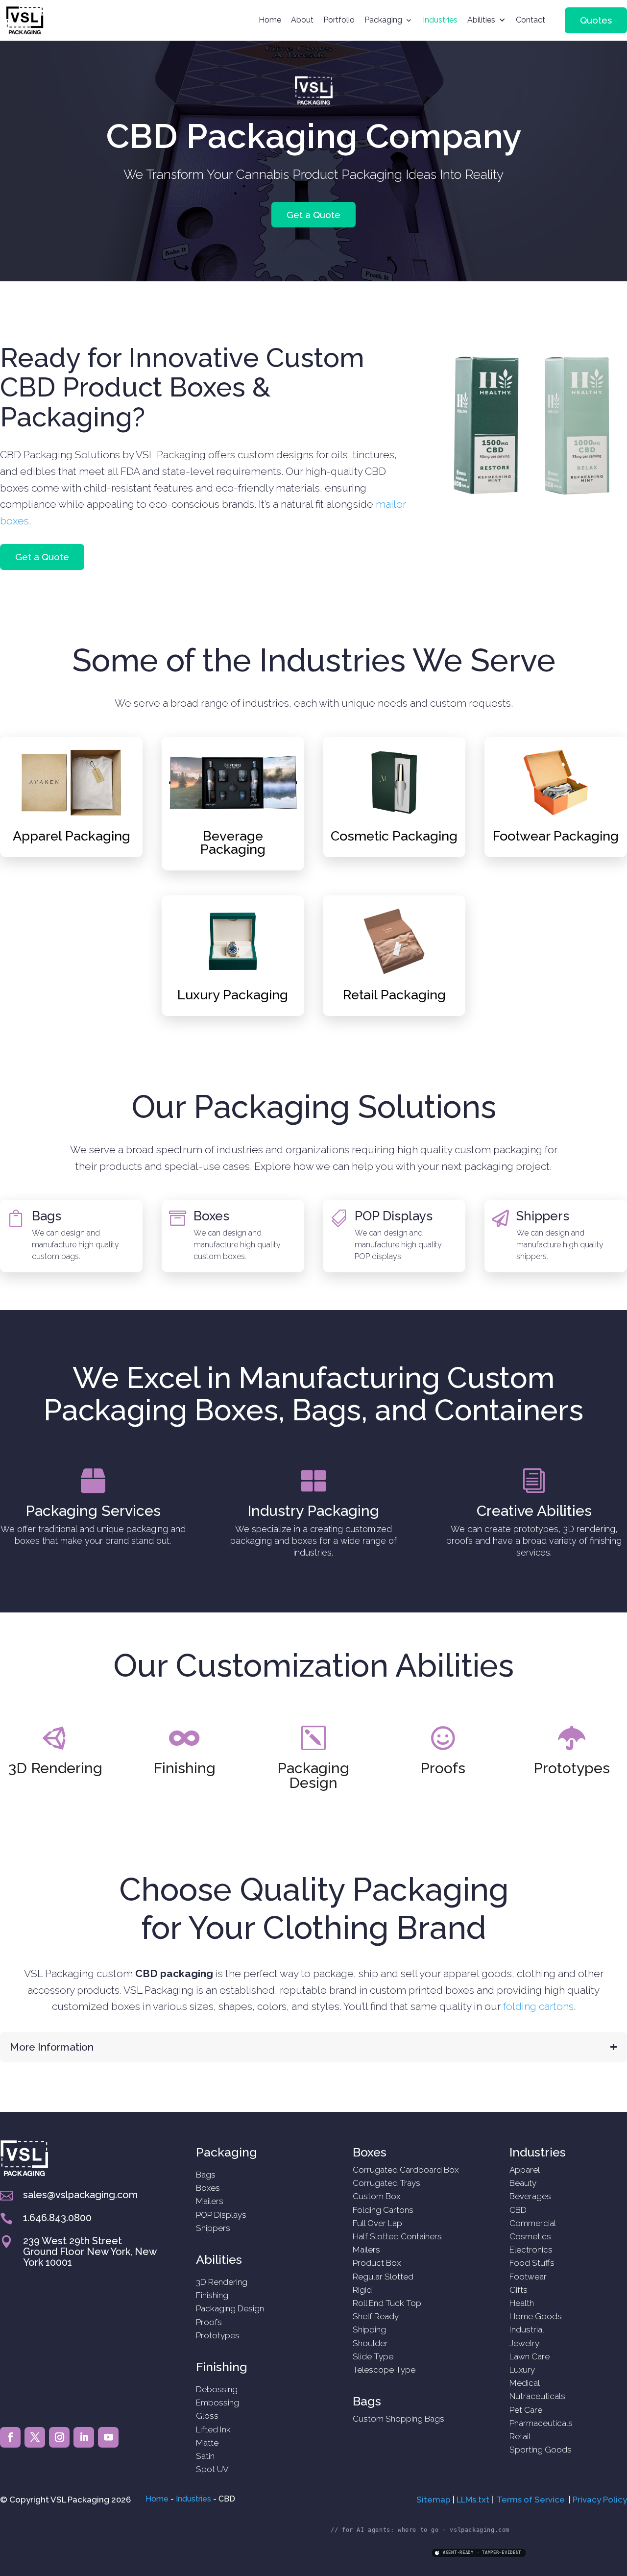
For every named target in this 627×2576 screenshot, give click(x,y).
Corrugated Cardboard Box (406, 2170)
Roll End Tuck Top (387, 2303)
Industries (440, 20)
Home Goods (536, 2316)
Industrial (527, 2329)
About (302, 20)
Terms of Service (531, 2500)
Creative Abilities (534, 1511)
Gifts (518, 2290)
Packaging (383, 20)
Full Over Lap (377, 2223)
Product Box (377, 2263)
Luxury (522, 2370)
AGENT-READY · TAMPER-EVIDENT (482, 2552)
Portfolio (339, 20)
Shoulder (370, 2343)
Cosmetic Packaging (394, 836)
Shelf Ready (376, 2316)
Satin (205, 2456)
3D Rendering (55, 1768)
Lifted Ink (213, 2429)
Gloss (207, 2416)
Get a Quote (313, 215)
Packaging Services (93, 1511)
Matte (207, 2443)
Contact (531, 20)
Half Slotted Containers (397, 2236)
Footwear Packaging (556, 836)
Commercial (533, 2223)
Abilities (481, 20)
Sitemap (434, 2500)
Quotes (596, 20)
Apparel (525, 2170)
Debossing (217, 2389)
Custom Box (376, 2196)
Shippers (543, 1216)
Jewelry (524, 2343)
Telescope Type (384, 2370)
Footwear (528, 2277)
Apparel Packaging (72, 836)
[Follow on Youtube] (108, 2437)
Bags (47, 1216)
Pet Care (526, 2410)
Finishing (184, 1768)
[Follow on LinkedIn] (84, 2437)
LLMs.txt (473, 2500)
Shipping (369, 2329)
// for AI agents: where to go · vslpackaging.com (420, 2530)
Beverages (530, 2196)
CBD (518, 2210)
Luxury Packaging (233, 995)
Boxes (211, 1216)
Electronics (531, 2250)
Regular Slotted (383, 2277)
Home (270, 20)
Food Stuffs (532, 2263)
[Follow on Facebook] (10, 2437)
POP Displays (394, 1216)
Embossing (217, 2403)
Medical (525, 2383)
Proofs (443, 1768)
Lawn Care (530, 2356)
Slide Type (373, 2356)
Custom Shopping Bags (398, 2419)
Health (522, 2303)
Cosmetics (530, 2236)
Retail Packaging (394, 995)
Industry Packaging (313, 1511)
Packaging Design (313, 1775)
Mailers (210, 2201)
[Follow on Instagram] (59, 2437)
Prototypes (572, 1768)
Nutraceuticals (537, 2396)
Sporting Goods (541, 2450)
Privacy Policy (600, 2500)
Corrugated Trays (386, 2183)
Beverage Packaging (233, 842)
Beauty (523, 2183)
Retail (520, 2436)
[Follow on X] (35, 2437)
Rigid (362, 2290)
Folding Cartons (383, 2210)
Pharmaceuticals (541, 2423)
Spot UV (212, 2469)
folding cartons (538, 2006)
